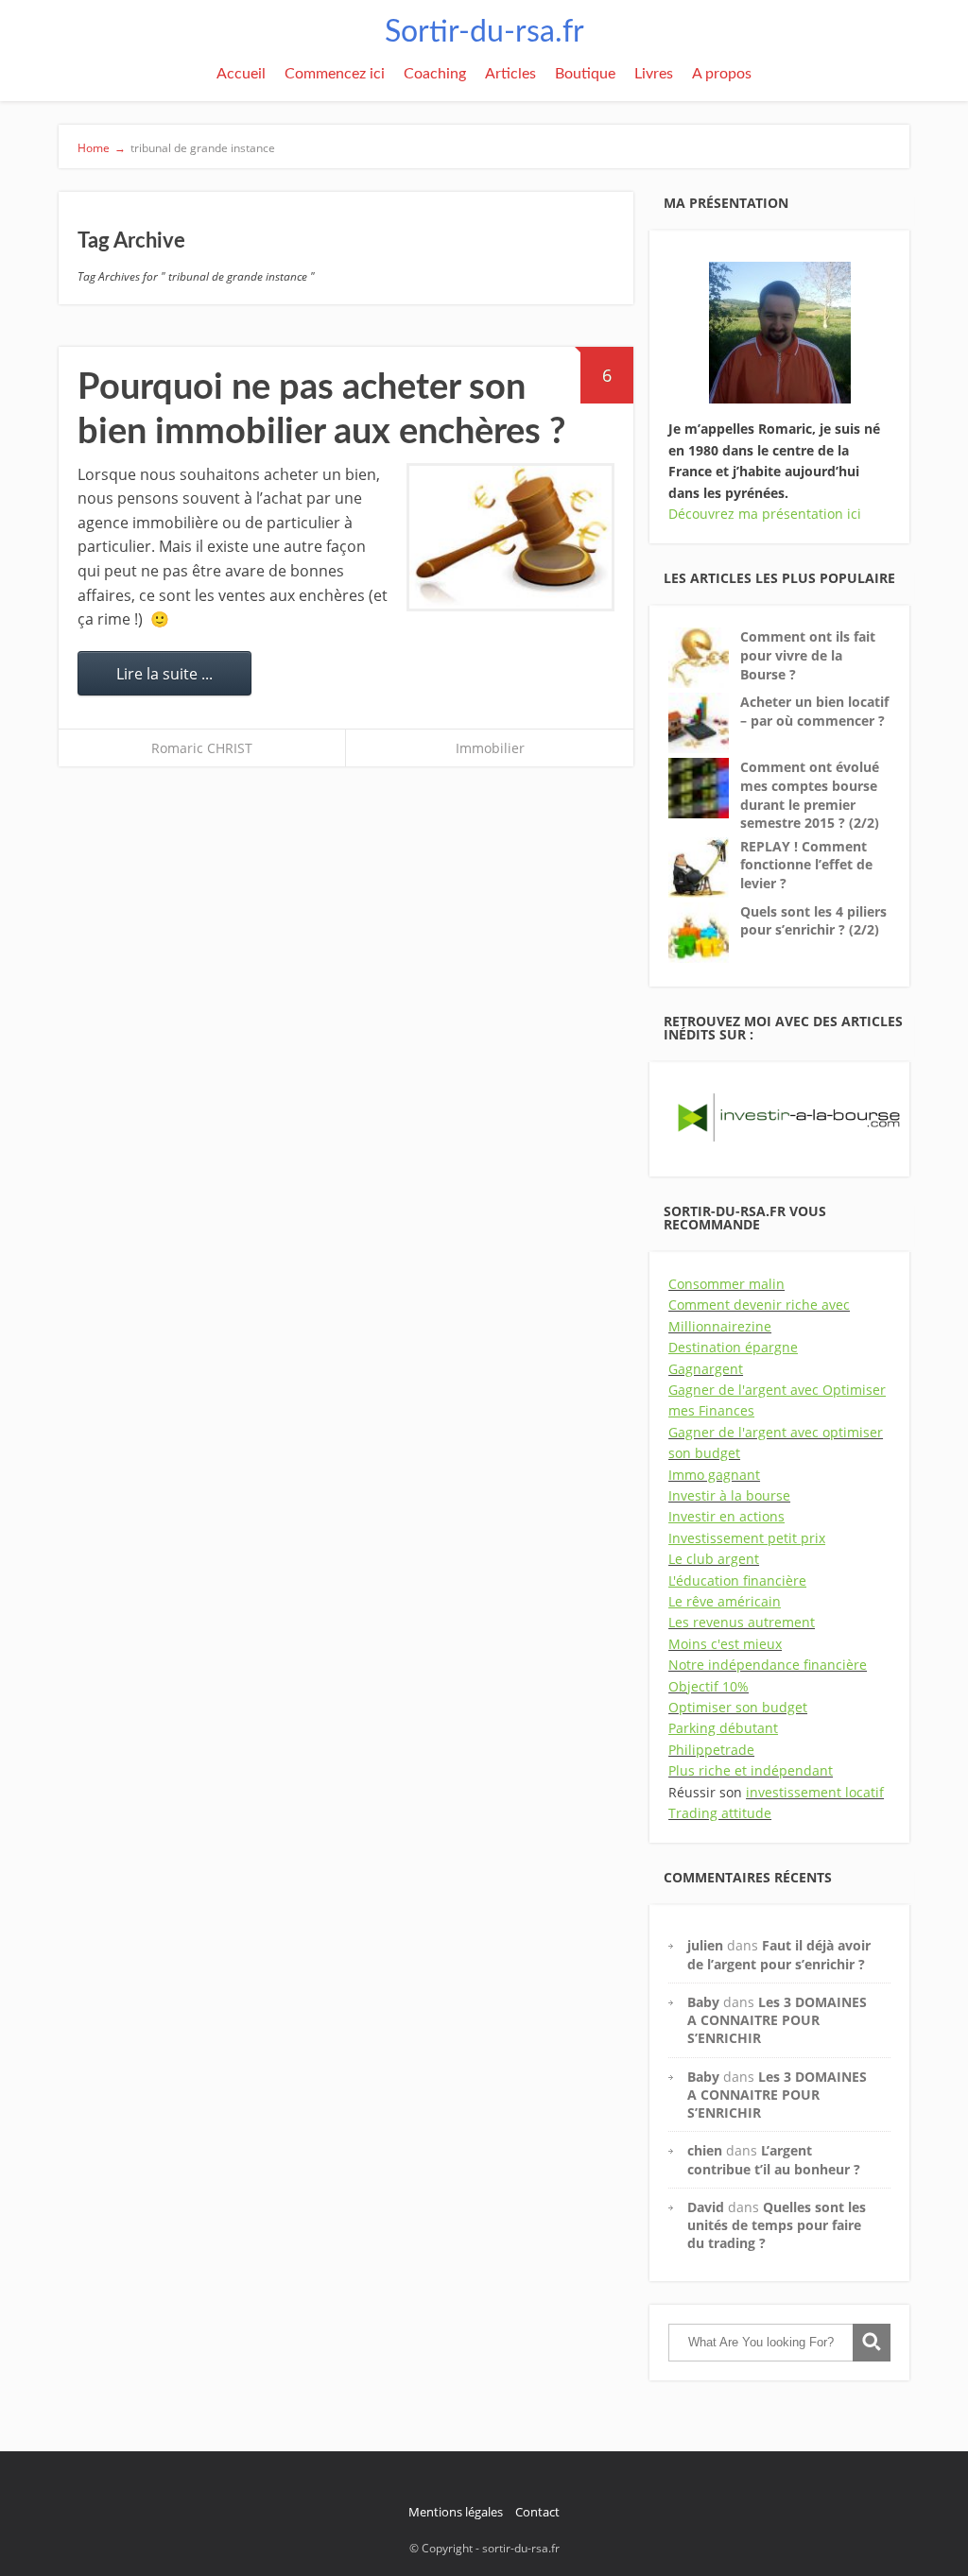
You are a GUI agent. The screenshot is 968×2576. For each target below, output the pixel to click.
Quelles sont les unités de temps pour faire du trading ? (777, 2225)
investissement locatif (815, 1792)
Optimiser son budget (738, 1707)
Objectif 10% (709, 1686)
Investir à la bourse (729, 1495)
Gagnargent (706, 1369)
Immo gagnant (714, 1475)
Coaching (435, 74)
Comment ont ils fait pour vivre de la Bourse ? (808, 655)
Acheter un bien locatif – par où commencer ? (814, 711)
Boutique (585, 74)
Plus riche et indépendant (751, 1770)
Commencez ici (335, 74)
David (706, 2207)
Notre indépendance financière (768, 1665)
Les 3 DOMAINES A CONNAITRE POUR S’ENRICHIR (777, 2020)
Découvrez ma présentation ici (765, 514)
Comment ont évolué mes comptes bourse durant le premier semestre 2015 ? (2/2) (810, 795)
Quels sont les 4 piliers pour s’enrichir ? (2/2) (813, 921)
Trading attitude (720, 1813)
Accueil (241, 74)
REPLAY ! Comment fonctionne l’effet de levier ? (806, 865)
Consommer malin (726, 1284)
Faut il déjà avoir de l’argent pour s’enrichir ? (779, 1954)
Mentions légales (456, 2512)
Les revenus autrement (742, 1622)
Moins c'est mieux (725, 1644)
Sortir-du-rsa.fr (484, 32)
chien (705, 2150)
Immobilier (490, 748)
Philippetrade (711, 1750)
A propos (722, 74)
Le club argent (714, 1559)
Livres (654, 74)
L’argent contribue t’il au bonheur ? (774, 2159)
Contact (537, 2512)
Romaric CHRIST (202, 748)
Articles (510, 74)
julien (705, 1945)
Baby (703, 2002)
